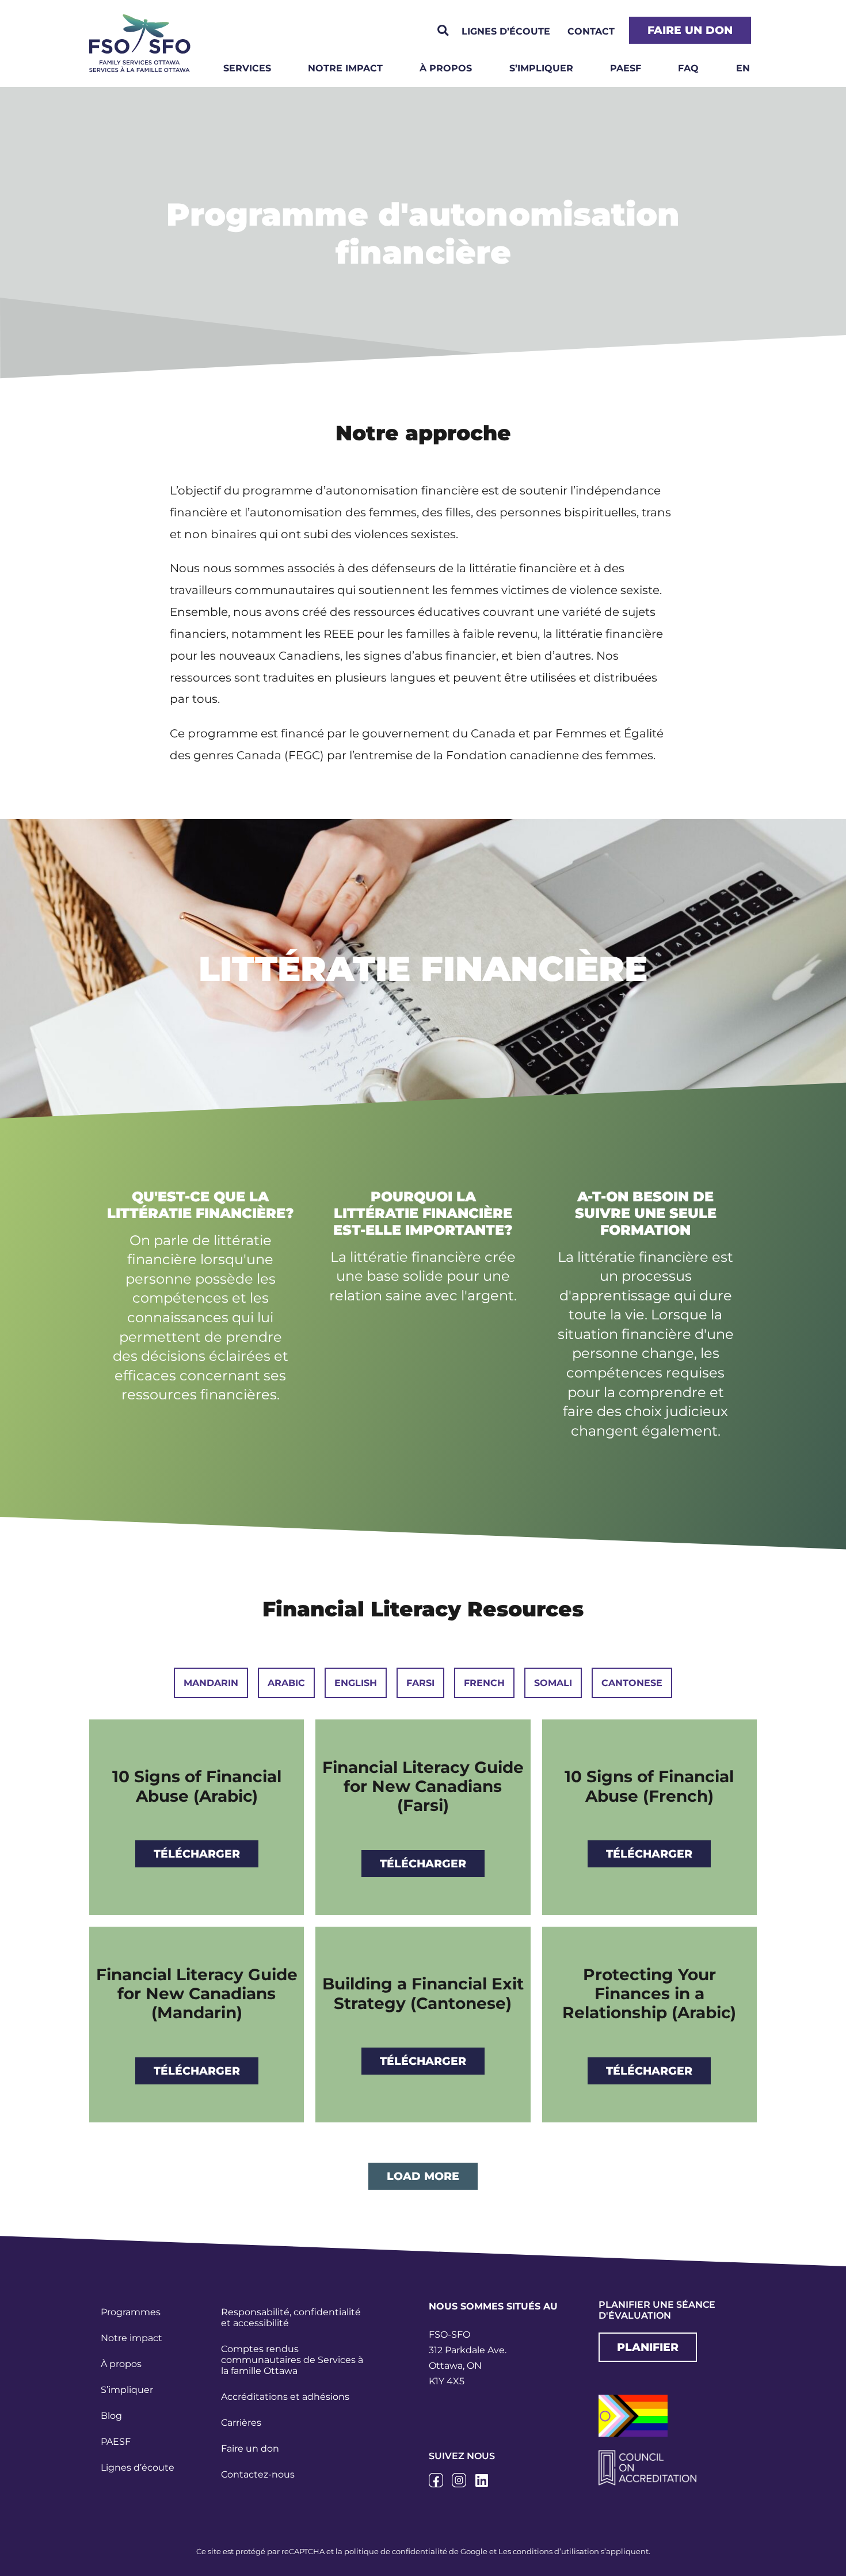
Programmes (131, 2312)
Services (247, 68)
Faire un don (250, 2448)
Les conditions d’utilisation (549, 2551)
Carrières (241, 2423)
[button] (443, 31)
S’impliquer (541, 68)
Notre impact (345, 68)
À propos (446, 68)
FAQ (688, 68)
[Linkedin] (482, 2480)
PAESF (626, 68)
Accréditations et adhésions (285, 2397)
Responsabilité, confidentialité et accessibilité (291, 2318)
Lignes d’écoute (138, 2467)
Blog (111, 2416)
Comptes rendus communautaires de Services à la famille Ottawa (292, 2360)
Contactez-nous (258, 2474)
